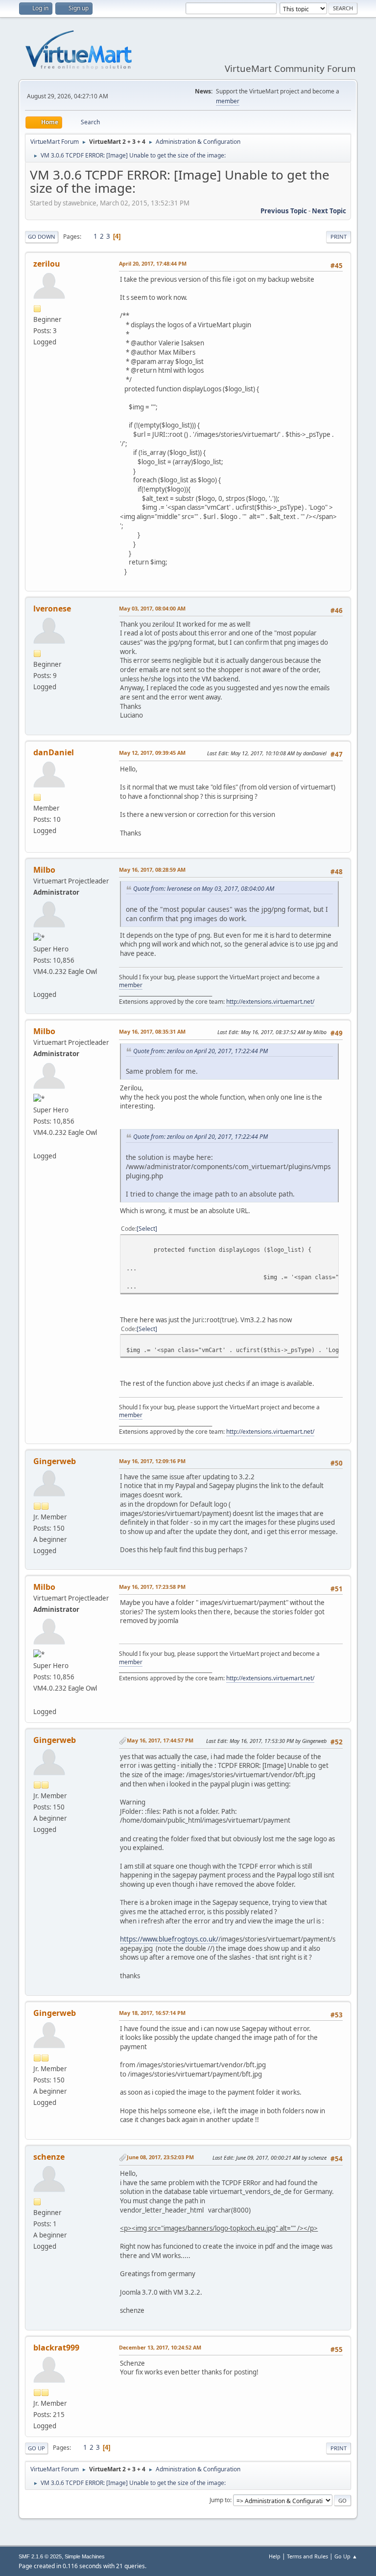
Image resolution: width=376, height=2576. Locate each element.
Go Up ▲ (346, 2556)
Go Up (36, 2448)
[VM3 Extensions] (37, 983)
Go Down (42, 237)
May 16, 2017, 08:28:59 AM (152, 870)
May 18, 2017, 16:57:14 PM (152, 2013)
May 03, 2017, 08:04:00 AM (152, 608)
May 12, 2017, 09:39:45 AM (152, 753)
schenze (49, 2157)
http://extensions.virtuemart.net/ (270, 1002)
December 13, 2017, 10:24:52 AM (160, 2347)
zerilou (47, 264)
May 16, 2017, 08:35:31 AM (152, 1031)
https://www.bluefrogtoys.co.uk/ (169, 1939)
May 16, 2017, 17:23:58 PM (152, 1587)
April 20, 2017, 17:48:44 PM (153, 263)
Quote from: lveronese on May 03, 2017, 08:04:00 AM (204, 889)
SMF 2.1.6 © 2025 (40, 2556)
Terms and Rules (307, 2556)
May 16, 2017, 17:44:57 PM (160, 1740)
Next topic (329, 211)
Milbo (44, 870)
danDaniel (54, 752)
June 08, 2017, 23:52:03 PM (160, 2157)
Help (275, 2556)
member (228, 101)
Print (339, 237)
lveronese (52, 609)
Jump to (220, 2500)
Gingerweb (55, 1461)
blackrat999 (56, 2348)
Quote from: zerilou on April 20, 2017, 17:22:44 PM (200, 1051)
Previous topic (284, 211)
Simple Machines (85, 2556)
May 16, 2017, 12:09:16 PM (152, 1461)
